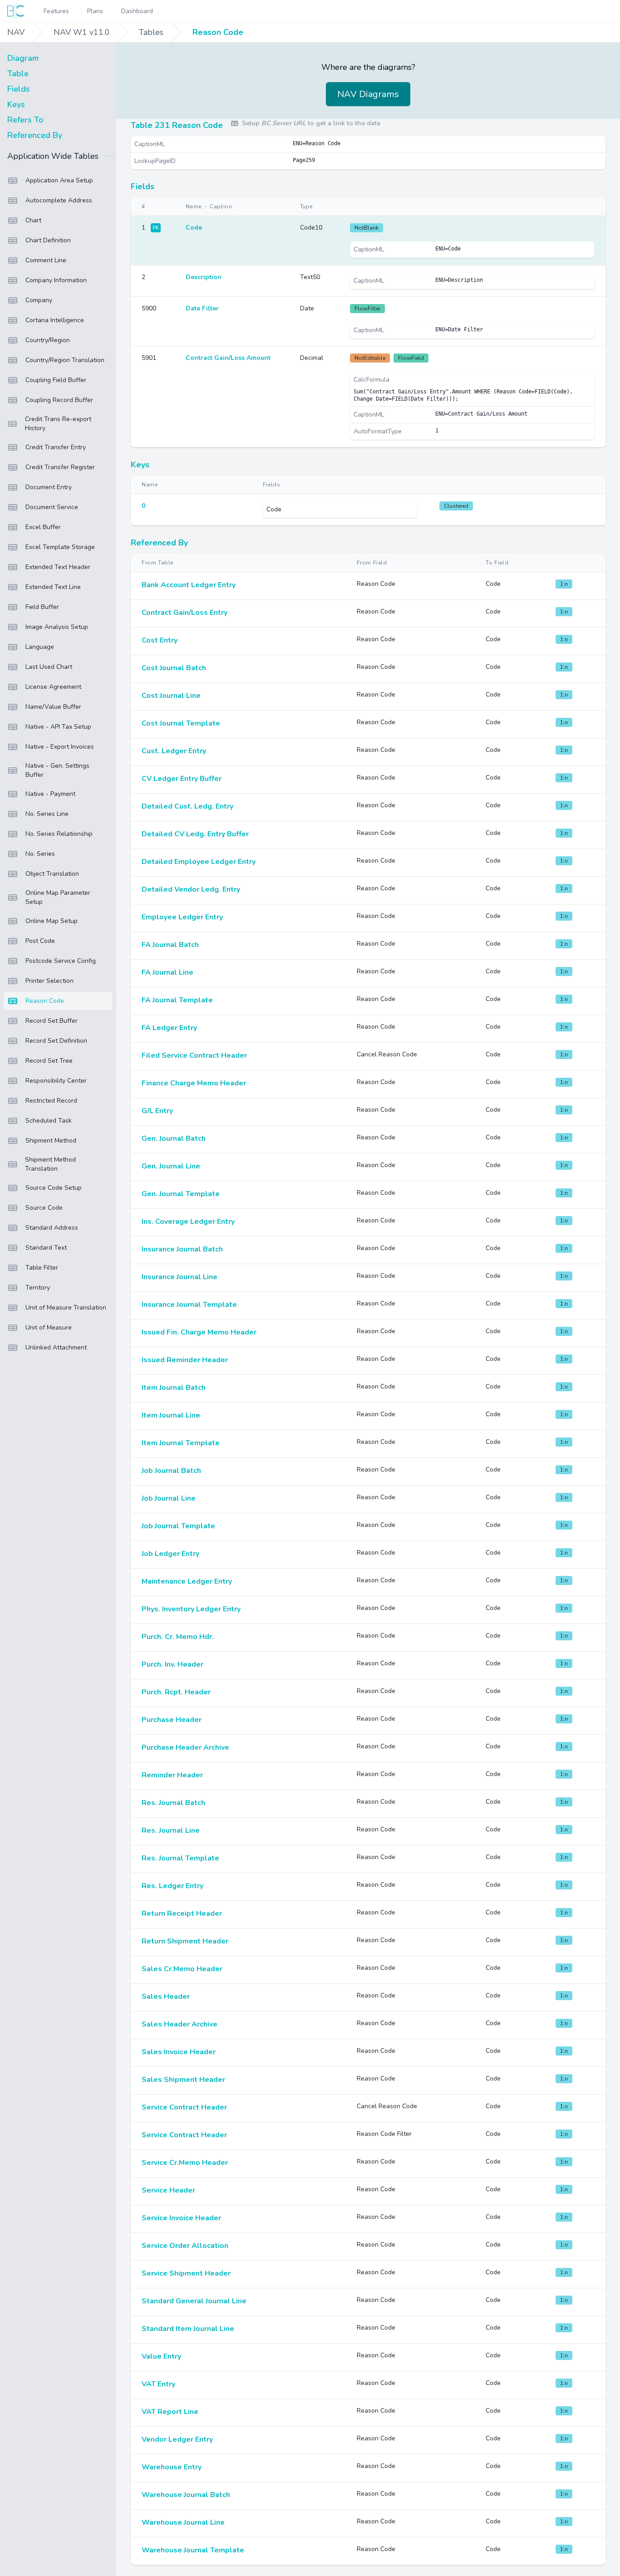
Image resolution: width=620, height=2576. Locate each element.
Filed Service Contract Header (194, 1055)
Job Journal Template (178, 1526)
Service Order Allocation (185, 2246)
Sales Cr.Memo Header (182, 1969)
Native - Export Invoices (60, 747)
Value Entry (161, 2356)
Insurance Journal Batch (182, 1249)
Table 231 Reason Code (177, 125)
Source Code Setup (54, 1188)
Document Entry (49, 487)
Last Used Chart (49, 667)
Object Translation (52, 874)
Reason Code (218, 32)
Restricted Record (51, 1101)
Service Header (168, 2190)
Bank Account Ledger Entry (189, 585)
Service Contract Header (184, 2107)
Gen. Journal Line (171, 1166)
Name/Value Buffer (53, 707)
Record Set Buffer (52, 1021)
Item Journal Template (181, 1443)
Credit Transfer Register (60, 467)
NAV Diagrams (368, 94)
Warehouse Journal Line (183, 2522)
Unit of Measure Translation (66, 1308)
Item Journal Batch (174, 1388)
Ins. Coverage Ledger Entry (188, 1222)
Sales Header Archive (180, 2024)
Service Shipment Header (186, 2273)
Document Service (52, 507)
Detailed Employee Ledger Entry (199, 862)
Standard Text (46, 1248)
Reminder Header (172, 1775)
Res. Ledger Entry (172, 1886)
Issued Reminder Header (185, 1360)
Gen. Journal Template (181, 1194)
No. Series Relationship (59, 834)
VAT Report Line (170, 2412)
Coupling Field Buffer (56, 380)
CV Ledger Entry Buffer (182, 779)
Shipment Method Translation (50, 1164)
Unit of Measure (49, 1327)
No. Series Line (47, 814)
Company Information (56, 280)
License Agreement (53, 687)
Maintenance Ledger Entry (187, 1581)
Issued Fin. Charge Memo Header (199, 1332)
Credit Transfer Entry (56, 447)
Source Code (44, 1208)
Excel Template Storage (60, 547)
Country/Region (48, 340)
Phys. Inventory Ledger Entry (191, 1609)
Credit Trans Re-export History (58, 424)
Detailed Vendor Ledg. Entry (191, 889)
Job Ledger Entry (170, 1554)
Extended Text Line (53, 587)
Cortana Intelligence (55, 320)
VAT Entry (158, 2384)
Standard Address (52, 1228)
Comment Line (46, 260)
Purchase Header (172, 1720)
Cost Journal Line (171, 696)
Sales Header (166, 1997)
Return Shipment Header (185, 1941)
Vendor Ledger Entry (177, 2439)
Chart (33, 220)
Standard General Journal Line (194, 2301)
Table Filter (42, 1268)
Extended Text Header (58, 567)
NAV (16, 32)
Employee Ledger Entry (182, 917)
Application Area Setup (59, 180)
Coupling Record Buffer (59, 400)
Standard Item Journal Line (188, 2329)
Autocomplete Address (59, 200)
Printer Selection (49, 981)
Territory (38, 1288)
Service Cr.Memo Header (185, 2163)
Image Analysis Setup (57, 627)
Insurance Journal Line (180, 1277)
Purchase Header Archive (185, 1747)
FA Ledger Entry (169, 1028)
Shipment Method (51, 1141)
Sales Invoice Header (179, 2052)
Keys (16, 104)
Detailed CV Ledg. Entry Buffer (195, 834)
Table (18, 74)
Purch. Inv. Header (172, 1664)
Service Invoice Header (181, 2218)
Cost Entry (160, 640)
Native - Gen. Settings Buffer (57, 770)
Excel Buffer (43, 527)
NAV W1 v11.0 (82, 32)
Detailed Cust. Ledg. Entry (187, 806)
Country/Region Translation (65, 360)
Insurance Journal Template (189, 1305)
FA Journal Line (167, 972)
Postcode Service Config (61, 961)
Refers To (25, 120)
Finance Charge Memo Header (194, 1083)
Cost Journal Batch (174, 668)
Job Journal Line (169, 1498)
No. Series (40, 854)
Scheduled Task (49, 1121)
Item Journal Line (171, 1415)
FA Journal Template (177, 1000)
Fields (19, 89)
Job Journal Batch (171, 1471)
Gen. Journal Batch (174, 1138)
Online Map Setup (52, 921)
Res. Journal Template (180, 1858)
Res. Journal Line (171, 1830)
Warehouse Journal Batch (186, 2495)
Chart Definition (48, 240)
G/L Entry (157, 1111)
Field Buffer (42, 607)
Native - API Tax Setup (58, 727)
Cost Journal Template (181, 723)
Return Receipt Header (182, 1914)
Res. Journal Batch (173, 1803)
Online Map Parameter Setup (58, 897)
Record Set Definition (56, 1041)
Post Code (40, 941)
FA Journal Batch (170, 945)
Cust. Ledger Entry (174, 751)
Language (40, 647)
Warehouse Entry (172, 2467)
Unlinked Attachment (56, 1347)
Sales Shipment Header (183, 2080)
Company (39, 300)
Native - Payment (50, 794)
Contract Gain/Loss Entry (185, 613)
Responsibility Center (56, 1081)
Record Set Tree (49, 1061)
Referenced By (35, 135)
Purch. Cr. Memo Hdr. (178, 1637)
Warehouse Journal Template (193, 2550)
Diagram (23, 58)
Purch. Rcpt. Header (176, 1692)
